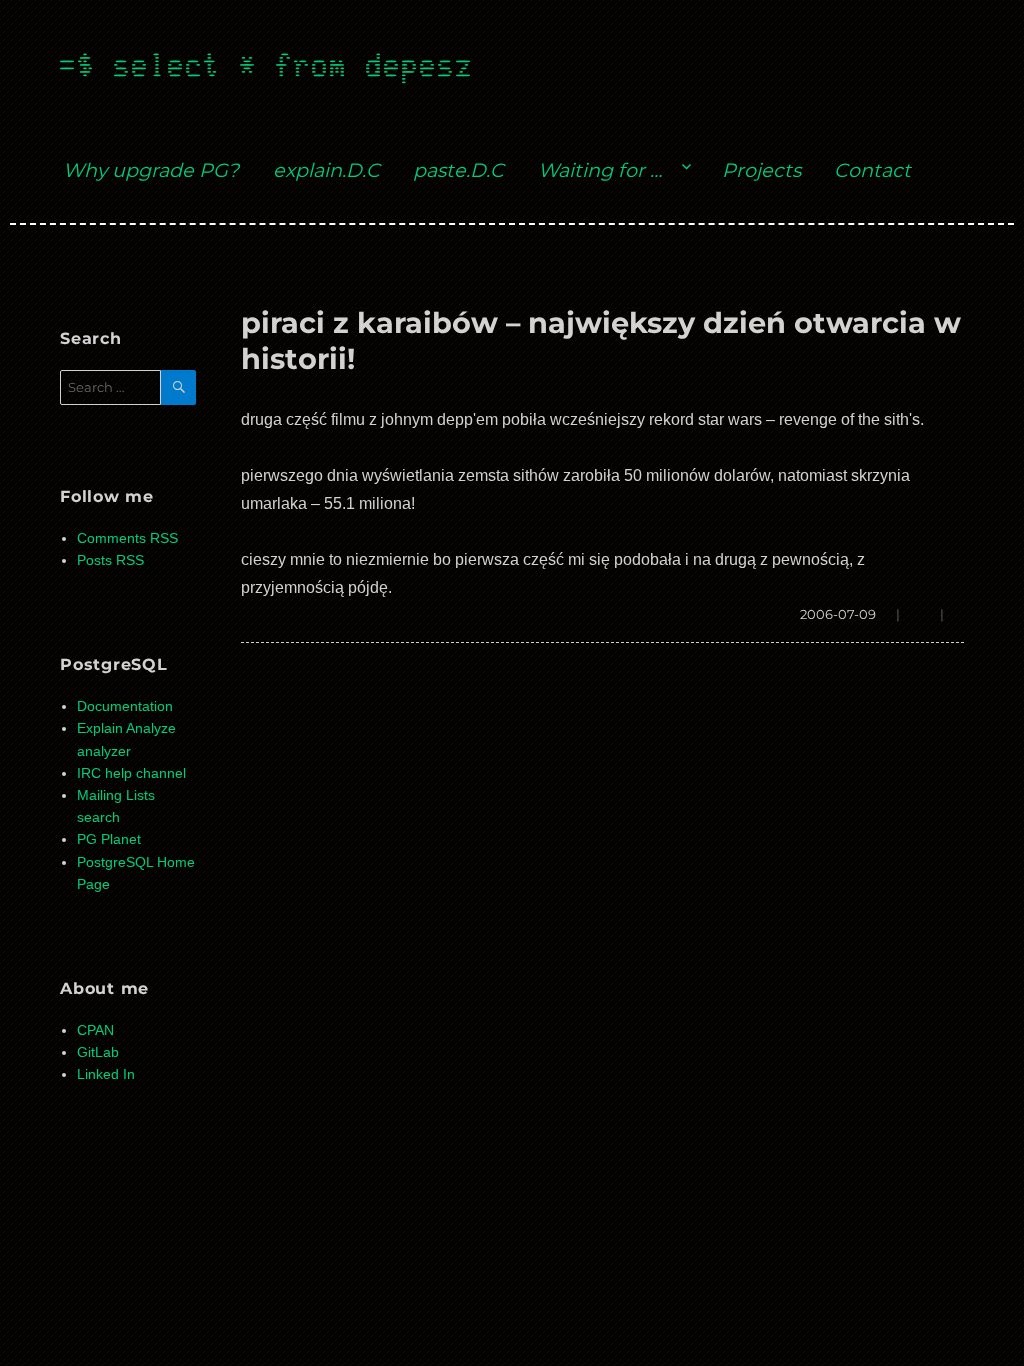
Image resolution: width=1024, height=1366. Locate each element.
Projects (761, 170)
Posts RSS (110, 560)
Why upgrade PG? (151, 170)
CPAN (95, 1030)
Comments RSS (127, 538)
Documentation (125, 706)
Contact (872, 170)
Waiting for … (600, 170)
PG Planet (109, 839)
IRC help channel (131, 773)
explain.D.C (326, 170)
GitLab (98, 1052)
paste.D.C (458, 170)
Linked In (106, 1074)
